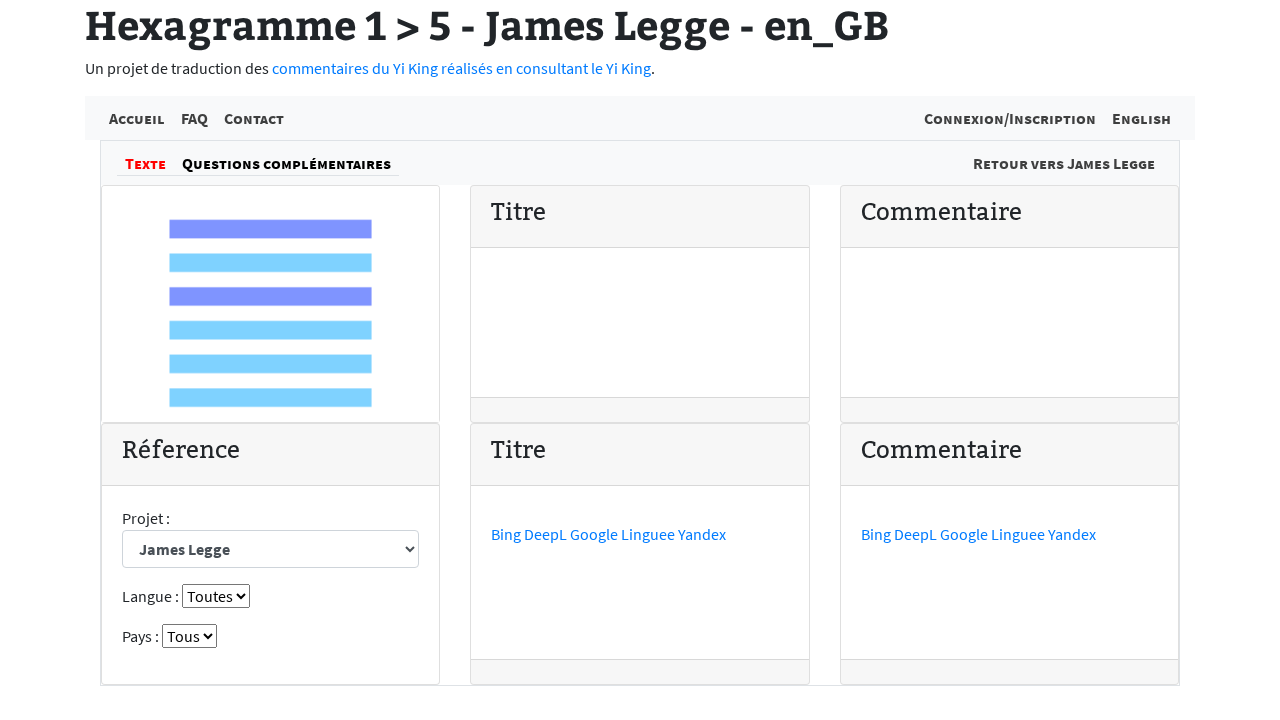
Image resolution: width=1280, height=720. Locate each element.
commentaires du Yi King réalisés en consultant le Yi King (461, 68)
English (1141, 118)
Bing (506, 534)
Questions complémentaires (286, 163)
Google (594, 534)
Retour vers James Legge (1064, 163)
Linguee (648, 534)
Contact (254, 118)
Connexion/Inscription (1010, 118)
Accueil (137, 118)
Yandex (702, 534)
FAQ (194, 118)
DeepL (545, 534)
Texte (145, 163)
